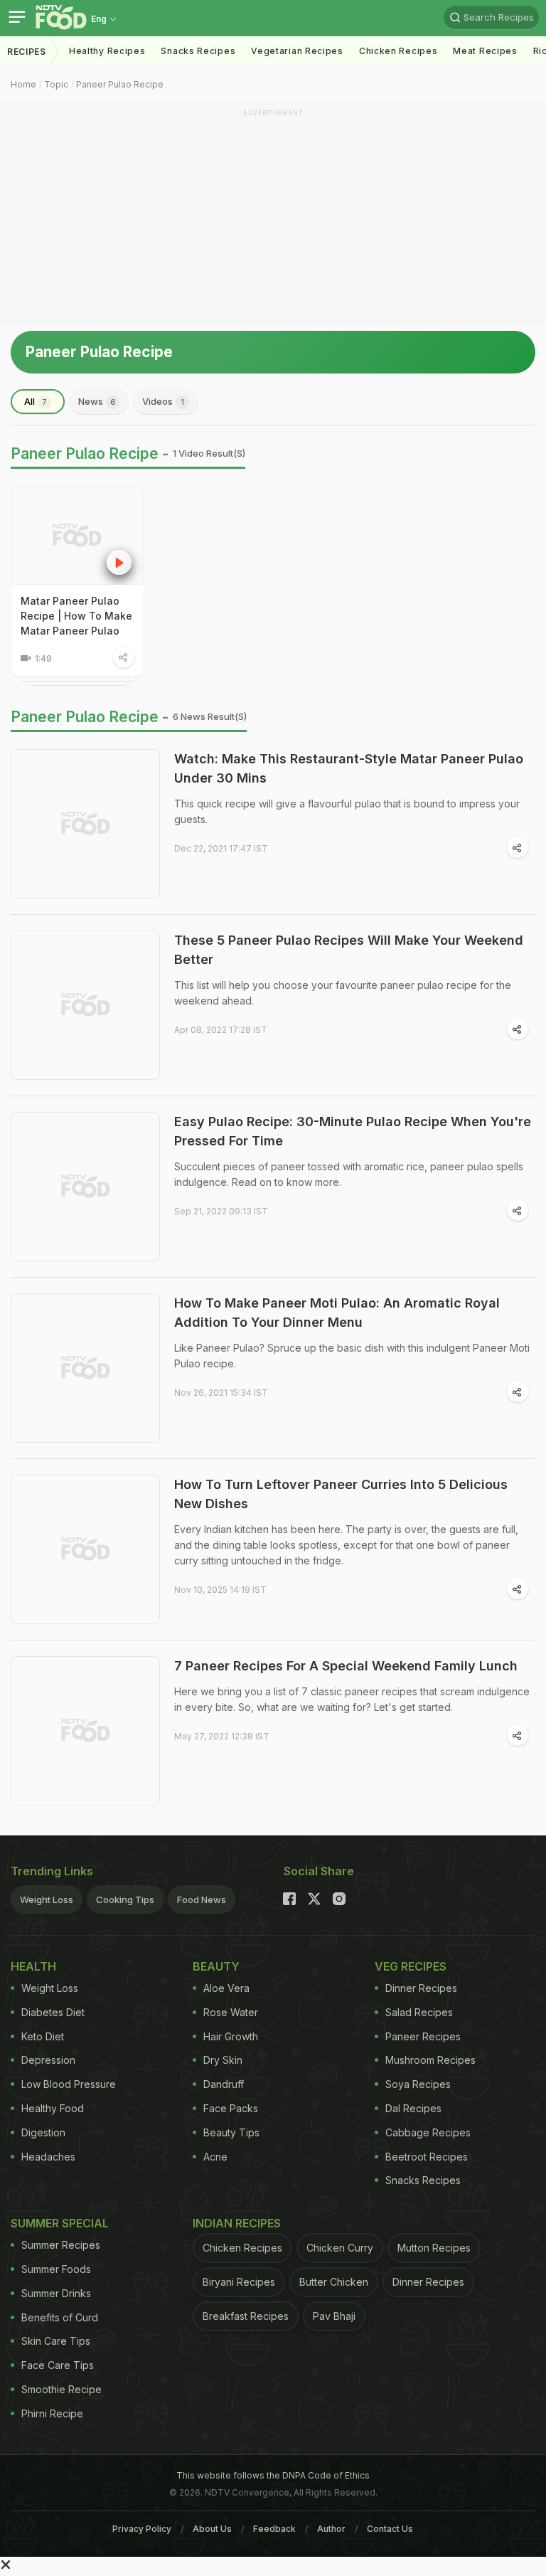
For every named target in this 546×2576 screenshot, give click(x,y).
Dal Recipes (413, 2108)
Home (23, 84)
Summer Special (60, 2223)
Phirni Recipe (52, 2413)
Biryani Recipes (239, 2282)
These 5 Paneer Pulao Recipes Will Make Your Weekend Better (349, 950)
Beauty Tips (231, 2132)
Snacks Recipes (198, 51)
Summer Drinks (56, 2293)
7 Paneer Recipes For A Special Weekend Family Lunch (346, 1666)
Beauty (216, 1966)
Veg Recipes (411, 1966)
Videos (163, 401)
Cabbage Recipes (428, 2132)
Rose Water (231, 2012)
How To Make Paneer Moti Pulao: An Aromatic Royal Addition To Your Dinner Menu (337, 1313)
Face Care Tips (58, 2365)
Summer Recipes (61, 2245)
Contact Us (390, 2529)
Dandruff (224, 2084)
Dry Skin (223, 2060)
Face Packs (231, 2108)
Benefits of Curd (60, 2317)
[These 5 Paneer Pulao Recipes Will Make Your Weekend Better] (85, 1005)
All (36, 401)
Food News (202, 1899)
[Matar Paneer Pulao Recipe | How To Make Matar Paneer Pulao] (77, 536)
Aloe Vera (226, 1988)
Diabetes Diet (53, 2012)
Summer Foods (56, 2269)
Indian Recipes (237, 2223)
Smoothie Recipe (61, 2389)
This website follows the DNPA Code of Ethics (273, 2475)
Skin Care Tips (56, 2341)
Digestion (43, 2132)
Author (331, 2529)
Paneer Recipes (423, 2036)
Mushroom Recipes (430, 2060)
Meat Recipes (485, 51)
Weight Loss (47, 1899)
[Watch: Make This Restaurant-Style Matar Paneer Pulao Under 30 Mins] (85, 824)
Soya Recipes (418, 2084)
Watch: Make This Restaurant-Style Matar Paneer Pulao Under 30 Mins (349, 768)
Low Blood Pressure (69, 2084)
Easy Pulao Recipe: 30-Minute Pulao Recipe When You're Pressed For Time (353, 1131)
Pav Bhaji (334, 2316)
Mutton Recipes (434, 2248)
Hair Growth (231, 2036)
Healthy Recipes (107, 51)
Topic (56, 84)
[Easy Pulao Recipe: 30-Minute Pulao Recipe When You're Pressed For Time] (85, 1187)
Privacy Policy (142, 2529)
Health (33, 1966)
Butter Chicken (334, 2282)
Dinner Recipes (421, 1988)
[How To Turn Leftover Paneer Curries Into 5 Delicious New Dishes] (85, 1549)
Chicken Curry (340, 2248)
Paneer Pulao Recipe (120, 84)
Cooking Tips (125, 1899)
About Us (212, 2529)
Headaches (48, 2157)
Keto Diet (43, 2036)
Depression (48, 2060)
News (97, 401)
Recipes (27, 52)
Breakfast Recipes (246, 2316)
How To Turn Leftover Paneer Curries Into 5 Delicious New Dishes (341, 1494)
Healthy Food (53, 2108)
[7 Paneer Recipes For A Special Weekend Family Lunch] (85, 1731)
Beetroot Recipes (427, 2157)
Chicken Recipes (398, 51)
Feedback (274, 2529)
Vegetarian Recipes (297, 51)
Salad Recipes (419, 2012)
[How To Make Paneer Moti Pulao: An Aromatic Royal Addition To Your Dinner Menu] (85, 1368)
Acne (215, 2157)
